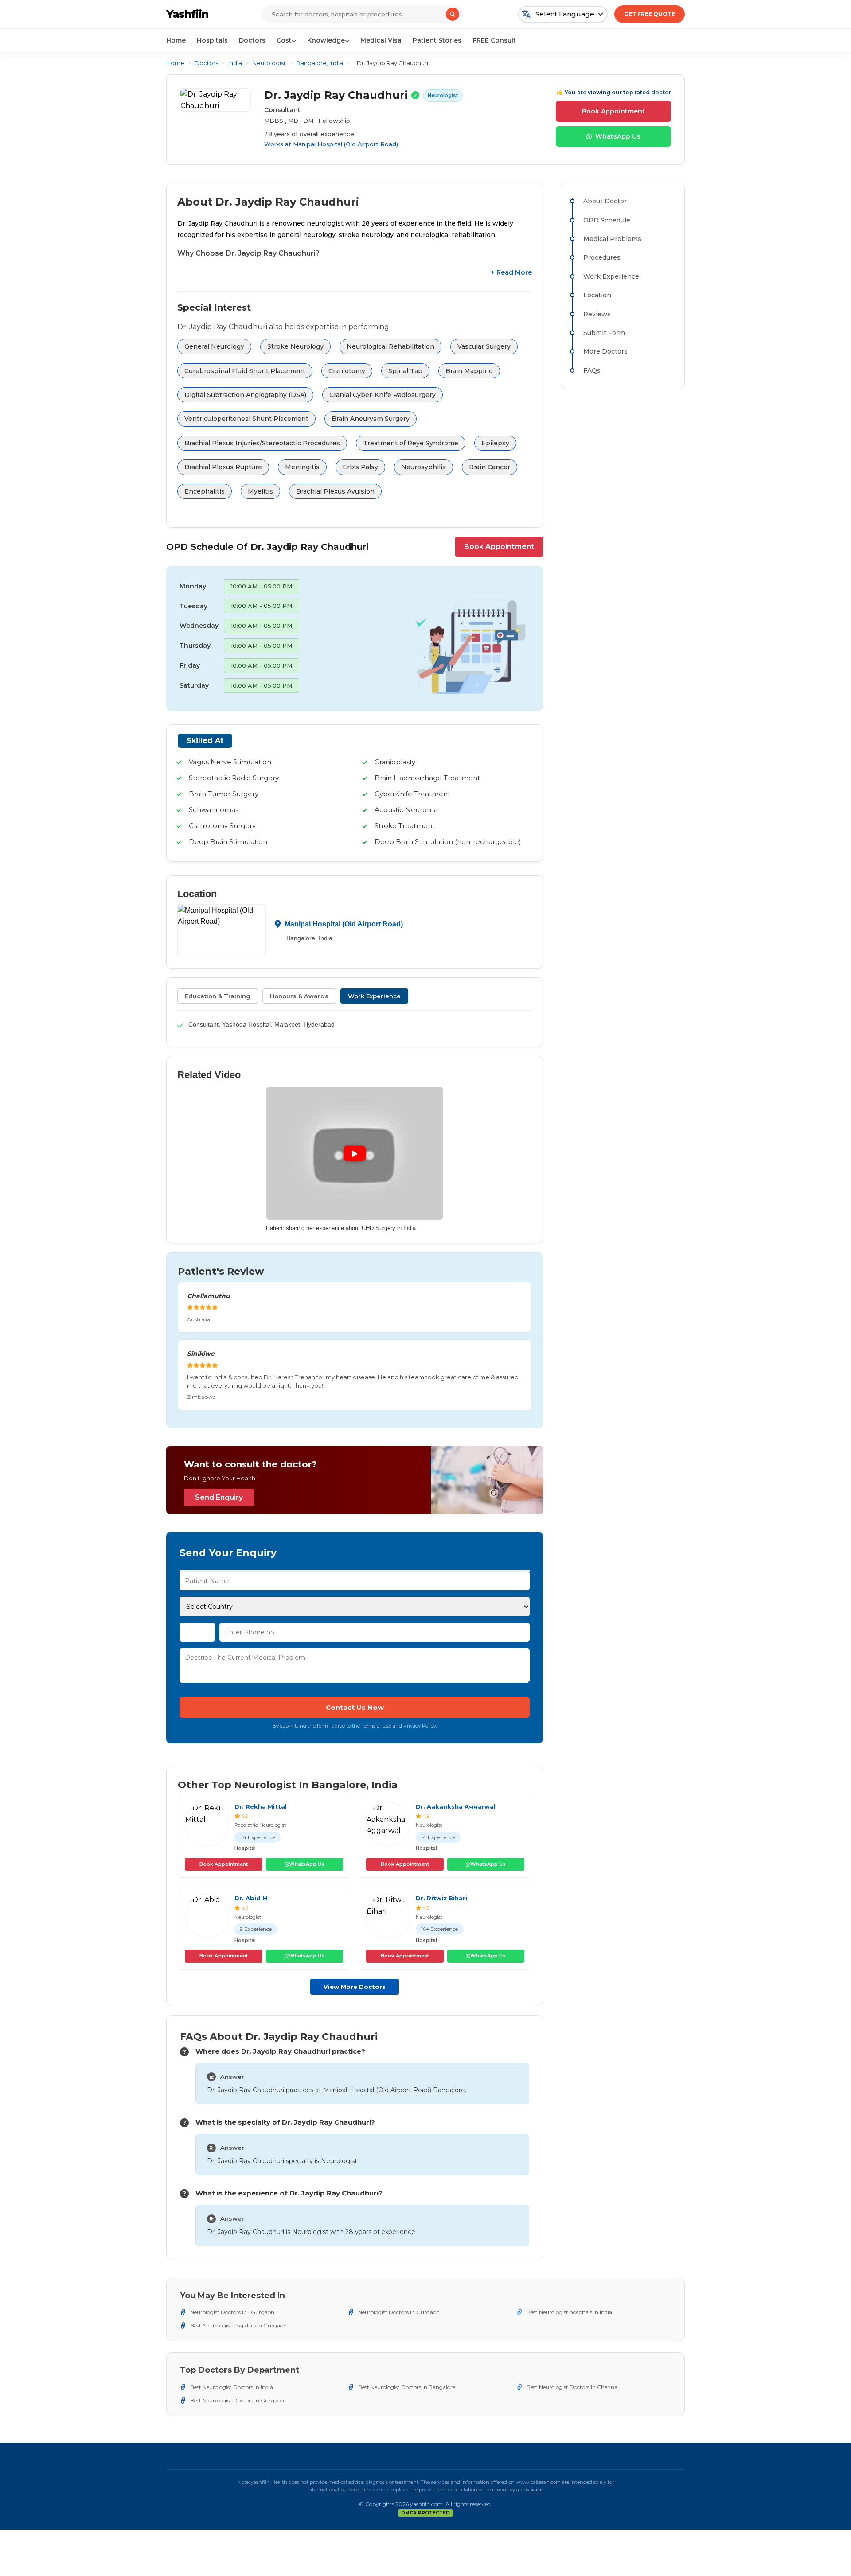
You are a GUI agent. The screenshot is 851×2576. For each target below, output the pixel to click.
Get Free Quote (650, 14)
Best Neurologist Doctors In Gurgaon (237, 2400)
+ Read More (511, 272)
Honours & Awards (299, 996)
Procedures (602, 257)
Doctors (252, 40)
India (235, 63)
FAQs (592, 370)
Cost (284, 40)
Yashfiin (187, 14)
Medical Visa (381, 40)
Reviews (597, 314)
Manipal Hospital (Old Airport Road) (345, 144)
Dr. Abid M (251, 1898)
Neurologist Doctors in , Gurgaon (232, 2312)
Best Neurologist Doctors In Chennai (573, 2387)
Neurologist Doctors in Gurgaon (399, 2312)
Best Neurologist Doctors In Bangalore (407, 2387)
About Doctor (605, 201)
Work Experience (374, 996)
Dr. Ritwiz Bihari (441, 1898)
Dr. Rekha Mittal (261, 1806)
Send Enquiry (219, 1497)
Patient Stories (437, 40)
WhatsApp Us (618, 136)
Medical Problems (612, 239)
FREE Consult (494, 40)
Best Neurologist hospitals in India (569, 2312)
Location (597, 295)
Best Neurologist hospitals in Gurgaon (238, 2325)
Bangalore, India (320, 63)
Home (176, 40)
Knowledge (326, 40)
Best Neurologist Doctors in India (232, 2387)
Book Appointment (613, 111)
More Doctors (605, 351)
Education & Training (218, 996)
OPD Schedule (607, 220)
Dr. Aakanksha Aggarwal (456, 1806)
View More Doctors (355, 1987)
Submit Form (604, 333)
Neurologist (269, 63)
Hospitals (212, 40)
